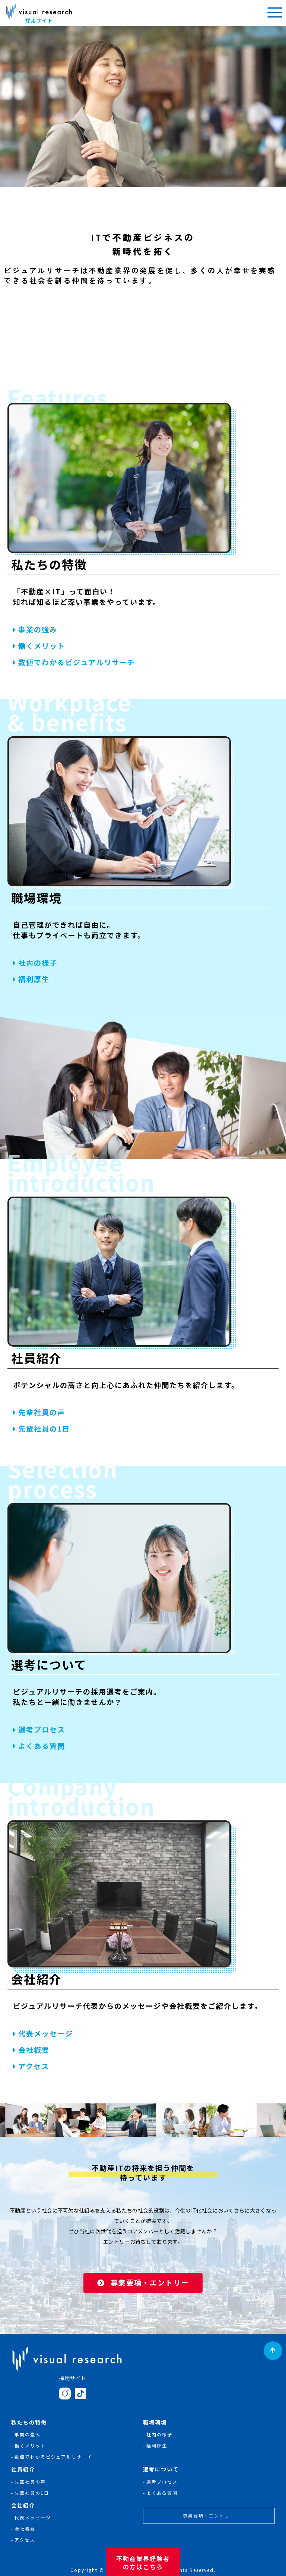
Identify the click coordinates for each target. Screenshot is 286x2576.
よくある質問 (42, 1746)
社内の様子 (38, 963)
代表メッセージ (46, 2033)
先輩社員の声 (42, 1413)
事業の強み (38, 629)
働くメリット (42, 646)
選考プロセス (42, 1729)
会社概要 (34, 2050)
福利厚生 (34, 979)
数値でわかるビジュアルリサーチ (77, 662)
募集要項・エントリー (150, 2283)
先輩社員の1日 (44, 1429)
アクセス (34, 2066)
